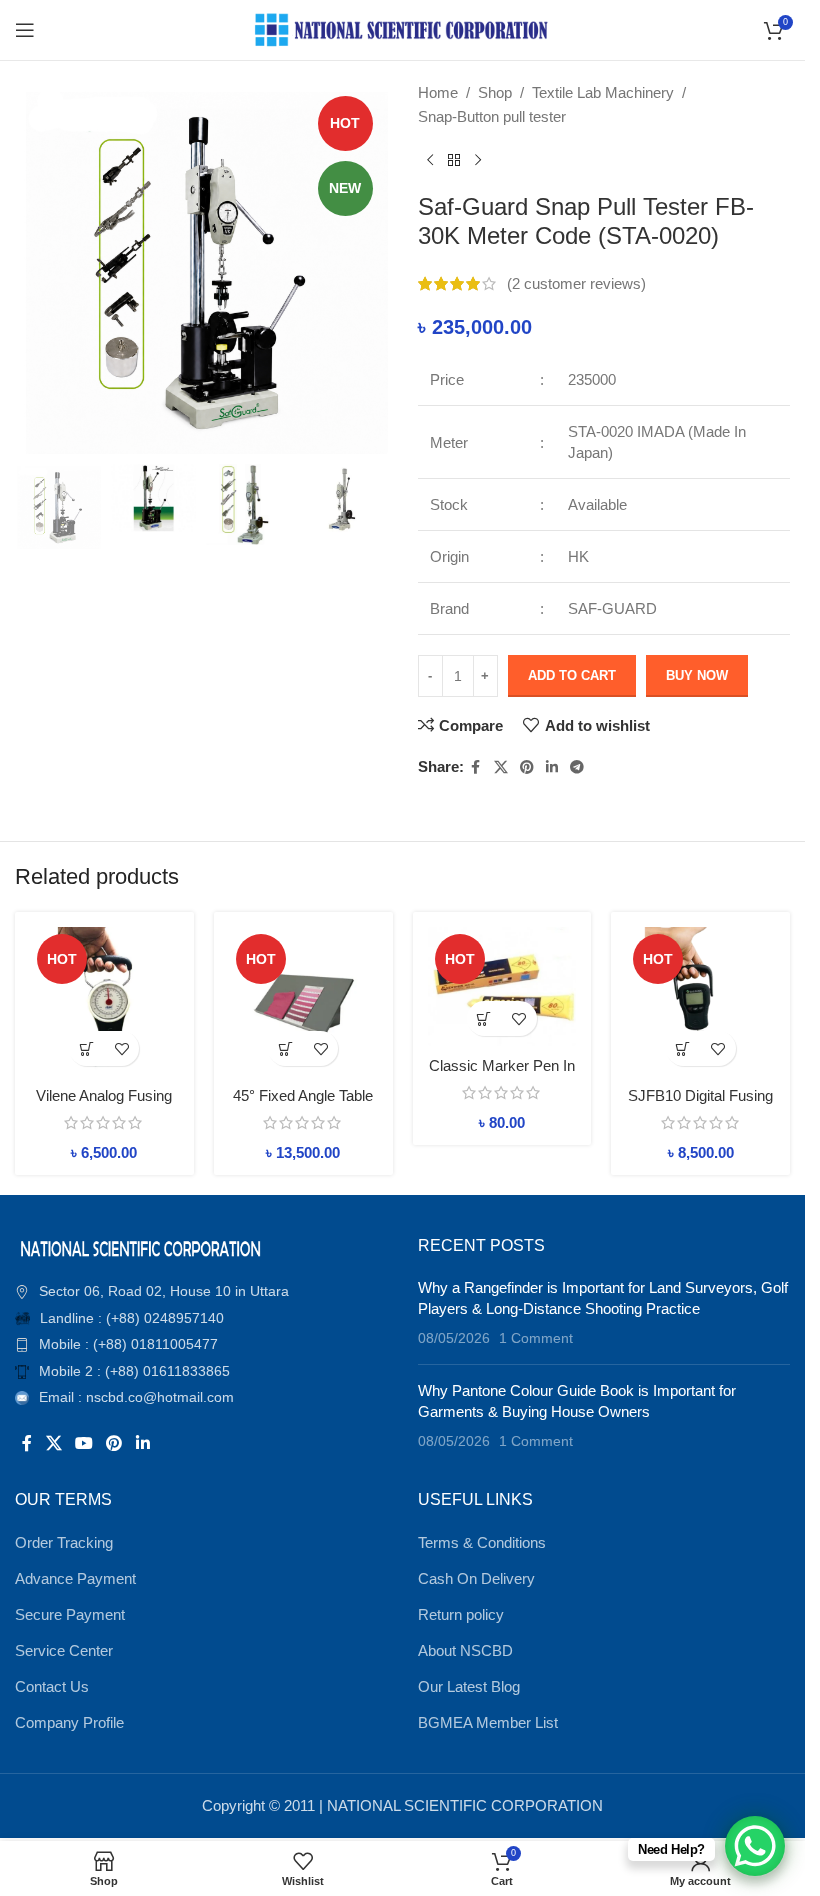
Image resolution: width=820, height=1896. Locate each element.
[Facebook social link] (476, 767)
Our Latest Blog (469, 1686)
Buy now (697, 675)
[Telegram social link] (577, 767)
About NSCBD (465, 1650)
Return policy (461, 1614)
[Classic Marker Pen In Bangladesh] (502, 986)
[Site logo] (403, 28)
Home (438, 92)
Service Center (64, 1650)
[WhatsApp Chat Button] (755, 1846)
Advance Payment (75, 1578)
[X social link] (501, 767)
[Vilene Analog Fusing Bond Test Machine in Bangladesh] (104, 1001)
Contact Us (52, 1686)
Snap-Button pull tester (492, 116)
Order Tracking (64, 1542)
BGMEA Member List (488, 1722)
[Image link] (140, 1247)
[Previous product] (430, 161)
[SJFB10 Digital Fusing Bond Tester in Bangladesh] (700, 1001)
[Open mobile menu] (25, 30)
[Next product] (478, 161)
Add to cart (572, 675)
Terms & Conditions (482, 1542)
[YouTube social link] (83, 1443)
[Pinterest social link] (527, 767)
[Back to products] (454, 161)
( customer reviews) (576, 283)
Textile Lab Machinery (603, 92)
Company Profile (69, 1722)
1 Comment (536, 1338)
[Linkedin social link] (552, 767)
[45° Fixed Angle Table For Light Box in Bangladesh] (303, 1001)
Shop (495, 92)
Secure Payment (70, 1614)
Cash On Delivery (476, 1578)
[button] (86, 1048)
